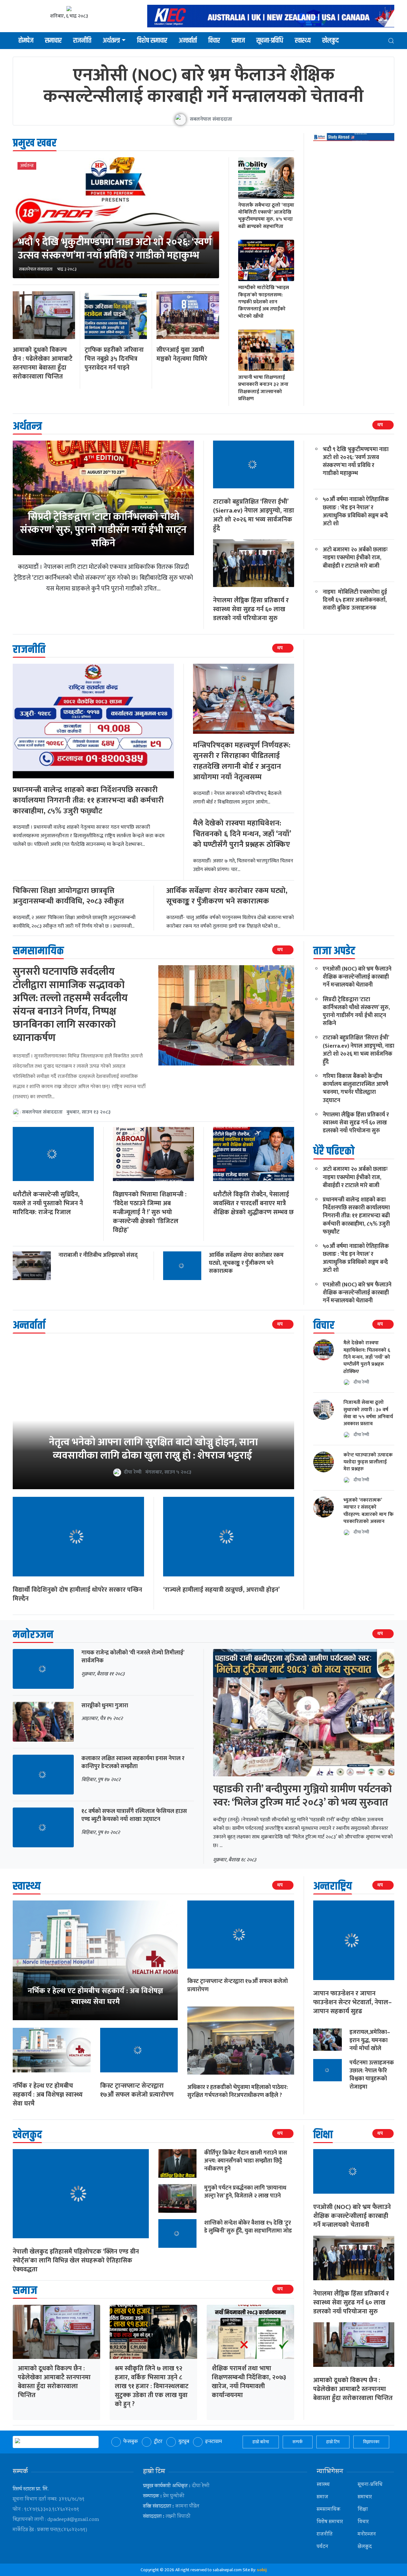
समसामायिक (328, 2510)
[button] (391, 41)
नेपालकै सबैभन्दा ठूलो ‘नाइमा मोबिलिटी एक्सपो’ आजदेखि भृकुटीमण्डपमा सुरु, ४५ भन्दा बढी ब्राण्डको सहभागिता (266, 216)
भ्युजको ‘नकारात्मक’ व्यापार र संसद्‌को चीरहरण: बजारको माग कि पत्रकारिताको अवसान (369, 1511)
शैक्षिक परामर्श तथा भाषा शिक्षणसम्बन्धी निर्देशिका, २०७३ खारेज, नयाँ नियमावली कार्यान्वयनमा (249, 2382)
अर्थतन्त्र (111, 41)
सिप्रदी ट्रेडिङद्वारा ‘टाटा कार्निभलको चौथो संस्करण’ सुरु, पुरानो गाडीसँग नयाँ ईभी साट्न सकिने (103, 530)
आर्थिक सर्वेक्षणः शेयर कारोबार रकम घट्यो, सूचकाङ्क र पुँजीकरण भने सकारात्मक (227, 896)
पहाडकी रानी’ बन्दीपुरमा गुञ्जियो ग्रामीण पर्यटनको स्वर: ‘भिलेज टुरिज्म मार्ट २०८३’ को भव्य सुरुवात (302, 1796)
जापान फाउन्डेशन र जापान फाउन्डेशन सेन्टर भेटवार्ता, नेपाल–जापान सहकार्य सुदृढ (352, 2002)
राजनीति (82, 41)
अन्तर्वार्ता (188, 41)
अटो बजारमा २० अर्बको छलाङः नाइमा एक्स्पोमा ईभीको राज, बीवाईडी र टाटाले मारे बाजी (355, 558)
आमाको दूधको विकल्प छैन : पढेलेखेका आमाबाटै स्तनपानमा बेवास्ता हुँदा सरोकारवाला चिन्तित (43, 363)
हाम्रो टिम (333, 2442)
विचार (214, 41)
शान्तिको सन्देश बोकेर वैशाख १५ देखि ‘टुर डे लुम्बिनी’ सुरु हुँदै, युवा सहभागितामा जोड (248, 2227)
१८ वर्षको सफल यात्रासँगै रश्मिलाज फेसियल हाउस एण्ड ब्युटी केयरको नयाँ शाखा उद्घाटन (134, 1815)
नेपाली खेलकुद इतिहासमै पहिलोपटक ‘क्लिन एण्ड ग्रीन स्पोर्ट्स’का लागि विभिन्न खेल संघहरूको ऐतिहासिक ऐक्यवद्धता (76, 2261)
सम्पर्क (298, 2442)
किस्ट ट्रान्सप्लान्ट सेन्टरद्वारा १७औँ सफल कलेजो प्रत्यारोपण (137, 2090)
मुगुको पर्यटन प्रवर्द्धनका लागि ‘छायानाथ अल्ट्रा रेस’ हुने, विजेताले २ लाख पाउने (245, 2192)
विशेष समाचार (152, 41)
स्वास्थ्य (303, 41)
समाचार (53, 41)
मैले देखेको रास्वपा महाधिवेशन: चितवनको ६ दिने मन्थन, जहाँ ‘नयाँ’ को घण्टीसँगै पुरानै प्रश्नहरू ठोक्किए (242, 834)
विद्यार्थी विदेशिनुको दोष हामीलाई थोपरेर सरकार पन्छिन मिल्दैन (77, 1594)
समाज (238, 41)
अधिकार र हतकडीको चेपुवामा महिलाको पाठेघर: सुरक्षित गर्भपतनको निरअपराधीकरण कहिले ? (238, 2091)
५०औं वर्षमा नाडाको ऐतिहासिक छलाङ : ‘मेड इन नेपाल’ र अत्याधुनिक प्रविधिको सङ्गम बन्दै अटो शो (356, 512)
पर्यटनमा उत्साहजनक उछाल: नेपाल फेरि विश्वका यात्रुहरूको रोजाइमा (372, 2075)
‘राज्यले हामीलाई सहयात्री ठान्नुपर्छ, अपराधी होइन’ (221, 1590)
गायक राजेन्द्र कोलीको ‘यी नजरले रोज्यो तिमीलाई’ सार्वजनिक (133, 1657)
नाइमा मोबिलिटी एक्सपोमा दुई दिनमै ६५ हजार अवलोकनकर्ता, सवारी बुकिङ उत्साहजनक (355, 600)
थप (380, 425)
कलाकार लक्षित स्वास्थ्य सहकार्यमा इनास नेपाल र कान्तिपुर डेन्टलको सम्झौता (133, 1762)
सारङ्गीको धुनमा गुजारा (105, 1706)
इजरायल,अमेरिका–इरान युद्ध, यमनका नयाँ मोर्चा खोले (370, 2040)
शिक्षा (363, 2510)
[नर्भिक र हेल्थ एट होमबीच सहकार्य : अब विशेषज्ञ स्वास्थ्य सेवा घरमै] (95, 1960)
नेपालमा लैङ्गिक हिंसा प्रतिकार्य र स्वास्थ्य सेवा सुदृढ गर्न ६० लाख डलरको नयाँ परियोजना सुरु (251, 609)
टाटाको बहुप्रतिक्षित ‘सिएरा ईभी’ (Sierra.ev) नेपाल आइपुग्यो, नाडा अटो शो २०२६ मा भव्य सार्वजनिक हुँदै (254, 515)
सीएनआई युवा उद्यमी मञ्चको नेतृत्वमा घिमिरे (182, 354)
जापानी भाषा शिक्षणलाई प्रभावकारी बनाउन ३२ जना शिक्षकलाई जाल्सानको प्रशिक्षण (263, 388)
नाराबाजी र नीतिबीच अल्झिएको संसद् (98, 1255)
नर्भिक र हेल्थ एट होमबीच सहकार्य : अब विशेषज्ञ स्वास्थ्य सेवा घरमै (48, 2095)
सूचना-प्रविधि (270, 41)
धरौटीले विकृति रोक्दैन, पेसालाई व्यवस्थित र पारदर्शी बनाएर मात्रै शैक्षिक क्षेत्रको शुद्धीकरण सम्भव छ (253, 1203)
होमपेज (26, 41)
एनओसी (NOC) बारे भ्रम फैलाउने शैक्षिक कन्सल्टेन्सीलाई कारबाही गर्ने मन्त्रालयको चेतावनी (203, 86)
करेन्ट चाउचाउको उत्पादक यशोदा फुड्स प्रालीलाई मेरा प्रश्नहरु (368, 1462)
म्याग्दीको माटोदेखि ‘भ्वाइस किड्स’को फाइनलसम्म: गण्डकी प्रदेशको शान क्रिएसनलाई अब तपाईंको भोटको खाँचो (264, 302)
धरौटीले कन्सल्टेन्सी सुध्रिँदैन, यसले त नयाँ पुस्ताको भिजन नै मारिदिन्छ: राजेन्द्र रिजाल (48, 1203)
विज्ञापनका (371, 2442)
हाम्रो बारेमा (261, 2442)
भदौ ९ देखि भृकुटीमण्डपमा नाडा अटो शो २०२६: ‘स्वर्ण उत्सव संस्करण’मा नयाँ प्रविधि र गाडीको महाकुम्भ (115, 249)
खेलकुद (330, 41)
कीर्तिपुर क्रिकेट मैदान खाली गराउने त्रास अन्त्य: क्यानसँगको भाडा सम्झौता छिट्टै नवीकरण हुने (246, 2161)
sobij (262, 2570)
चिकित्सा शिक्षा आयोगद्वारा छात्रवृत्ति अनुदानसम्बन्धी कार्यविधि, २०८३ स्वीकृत (68, 896)
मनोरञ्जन (367, 2534)
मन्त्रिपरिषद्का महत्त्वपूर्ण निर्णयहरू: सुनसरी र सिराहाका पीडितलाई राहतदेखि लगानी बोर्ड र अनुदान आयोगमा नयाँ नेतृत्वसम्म (242, 761)
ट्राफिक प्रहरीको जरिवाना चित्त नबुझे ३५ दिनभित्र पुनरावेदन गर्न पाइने (114, 359)
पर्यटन (322, 2547)
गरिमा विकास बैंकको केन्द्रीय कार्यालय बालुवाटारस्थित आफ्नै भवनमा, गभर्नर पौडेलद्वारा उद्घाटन (355, 1088)
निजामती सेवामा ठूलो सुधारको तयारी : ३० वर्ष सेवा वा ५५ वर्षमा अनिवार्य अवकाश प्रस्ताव (368, 1413)
